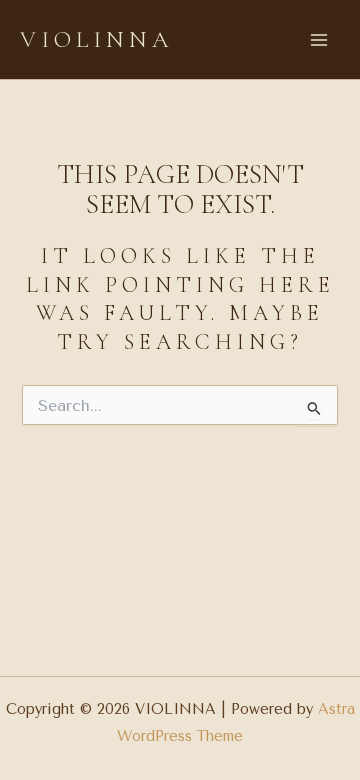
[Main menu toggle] (319, 40)
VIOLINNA (97, 39)
